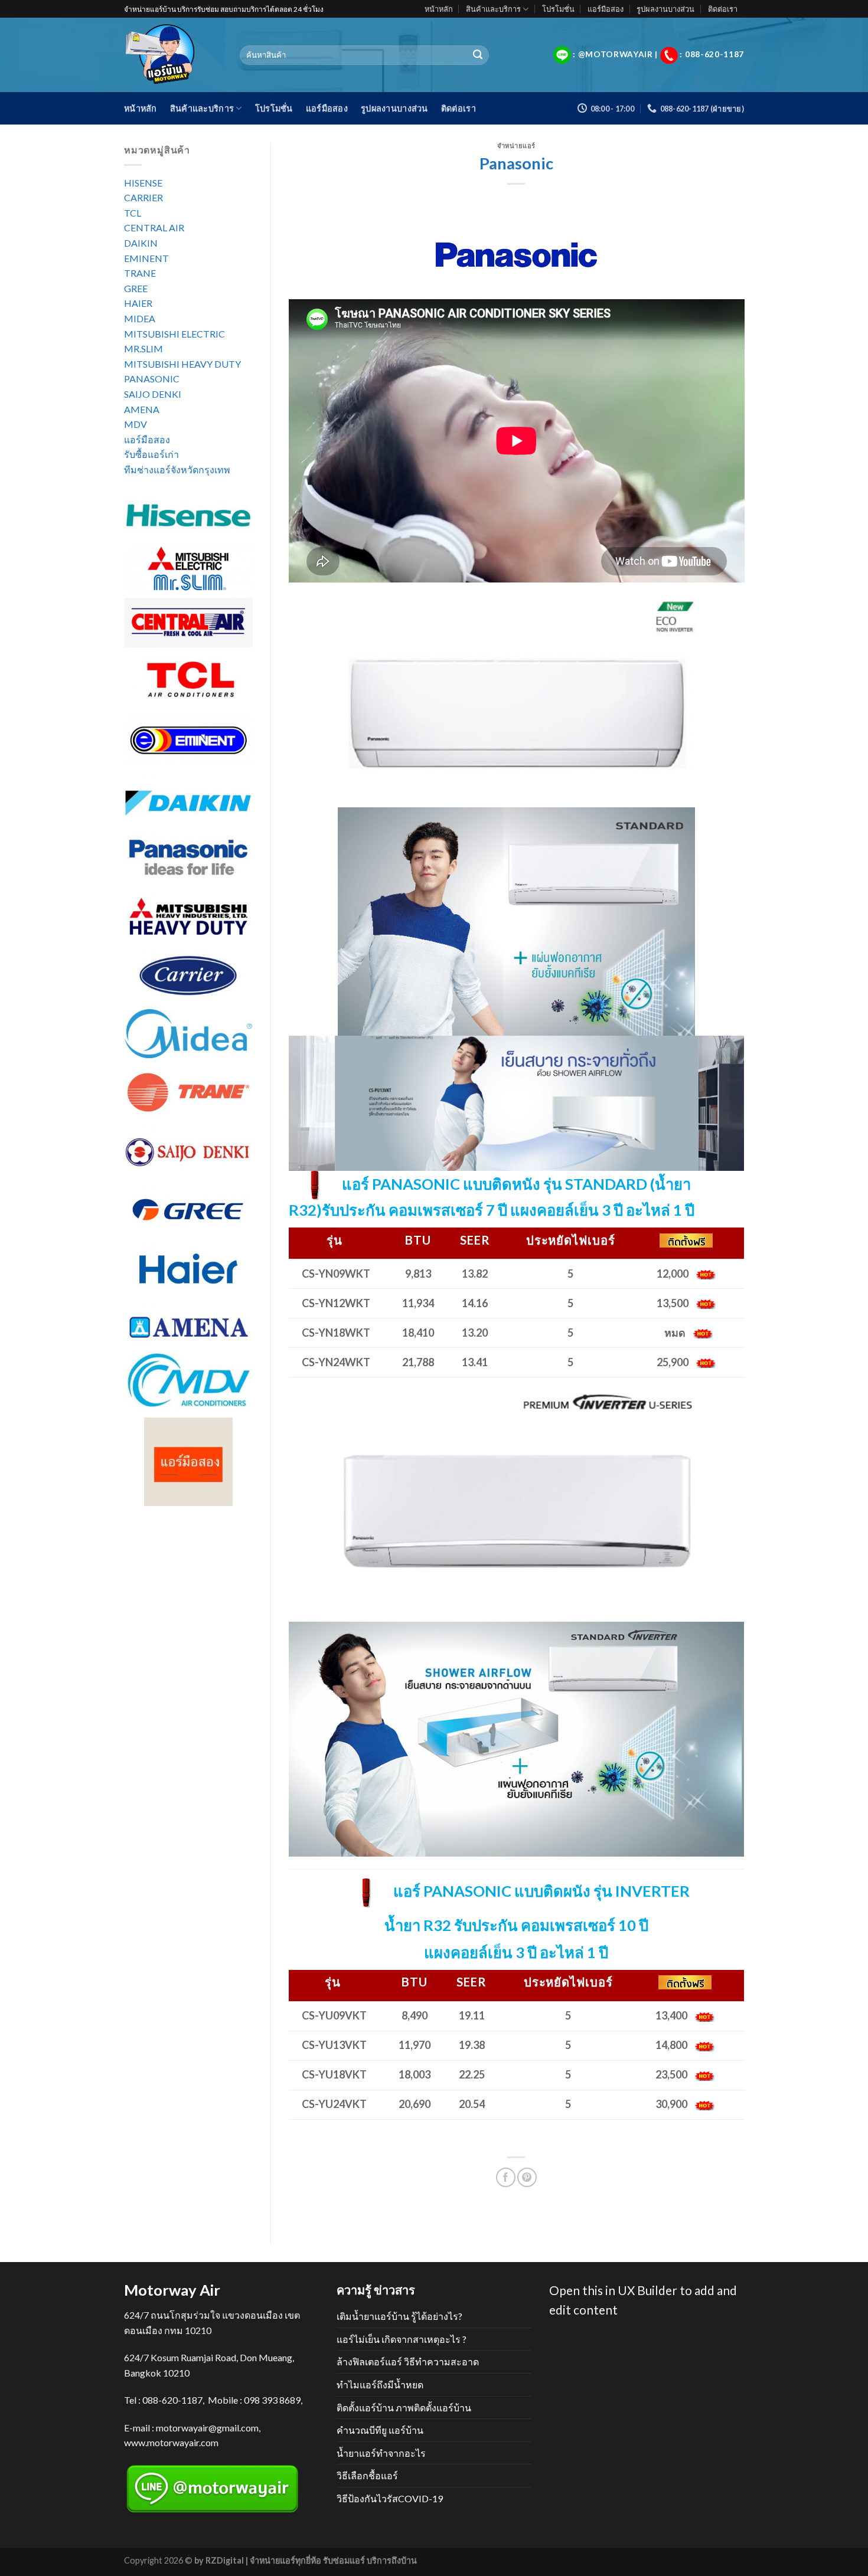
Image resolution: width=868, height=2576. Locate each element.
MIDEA (140, 318)
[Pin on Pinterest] (527, 2177)
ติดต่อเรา (723, 9)
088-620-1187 (172, 2400)
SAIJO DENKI (153, 394)
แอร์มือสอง (606, 9)
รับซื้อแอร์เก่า (151, 454)
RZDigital (225, 2560)
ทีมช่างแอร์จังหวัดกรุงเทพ (177, 469)
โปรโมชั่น (558, 9)
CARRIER (143, 197)
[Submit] (478, 55)
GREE (136, 288)
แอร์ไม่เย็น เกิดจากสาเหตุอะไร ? (402, 2339)
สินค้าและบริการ (493, 9)
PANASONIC (152, 379)
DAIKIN (141, 243)
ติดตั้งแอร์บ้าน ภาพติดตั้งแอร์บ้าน (404, 2408)
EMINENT (146, 258)
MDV (136, 424)
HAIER (138, 303)
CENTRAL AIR (154, 228)
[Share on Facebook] (506, 2177)
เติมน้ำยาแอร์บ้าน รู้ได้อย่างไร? (399, 2316)
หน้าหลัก (439, 9)
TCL (133, 213)
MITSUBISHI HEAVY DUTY (182, 364)
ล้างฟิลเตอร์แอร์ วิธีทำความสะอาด (408, 2361)
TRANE (140, 273)
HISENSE (143, 183)
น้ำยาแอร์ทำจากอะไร (381, 2453)
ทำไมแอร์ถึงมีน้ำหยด (380, 2384)
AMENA (142, 409)
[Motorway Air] (173, 55)
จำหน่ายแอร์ (516, 145)
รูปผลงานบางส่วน (665, 9)
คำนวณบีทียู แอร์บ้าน (380, 2430)
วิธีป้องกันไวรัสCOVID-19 (390, 2498)
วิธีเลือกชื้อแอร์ (367, 2475)
